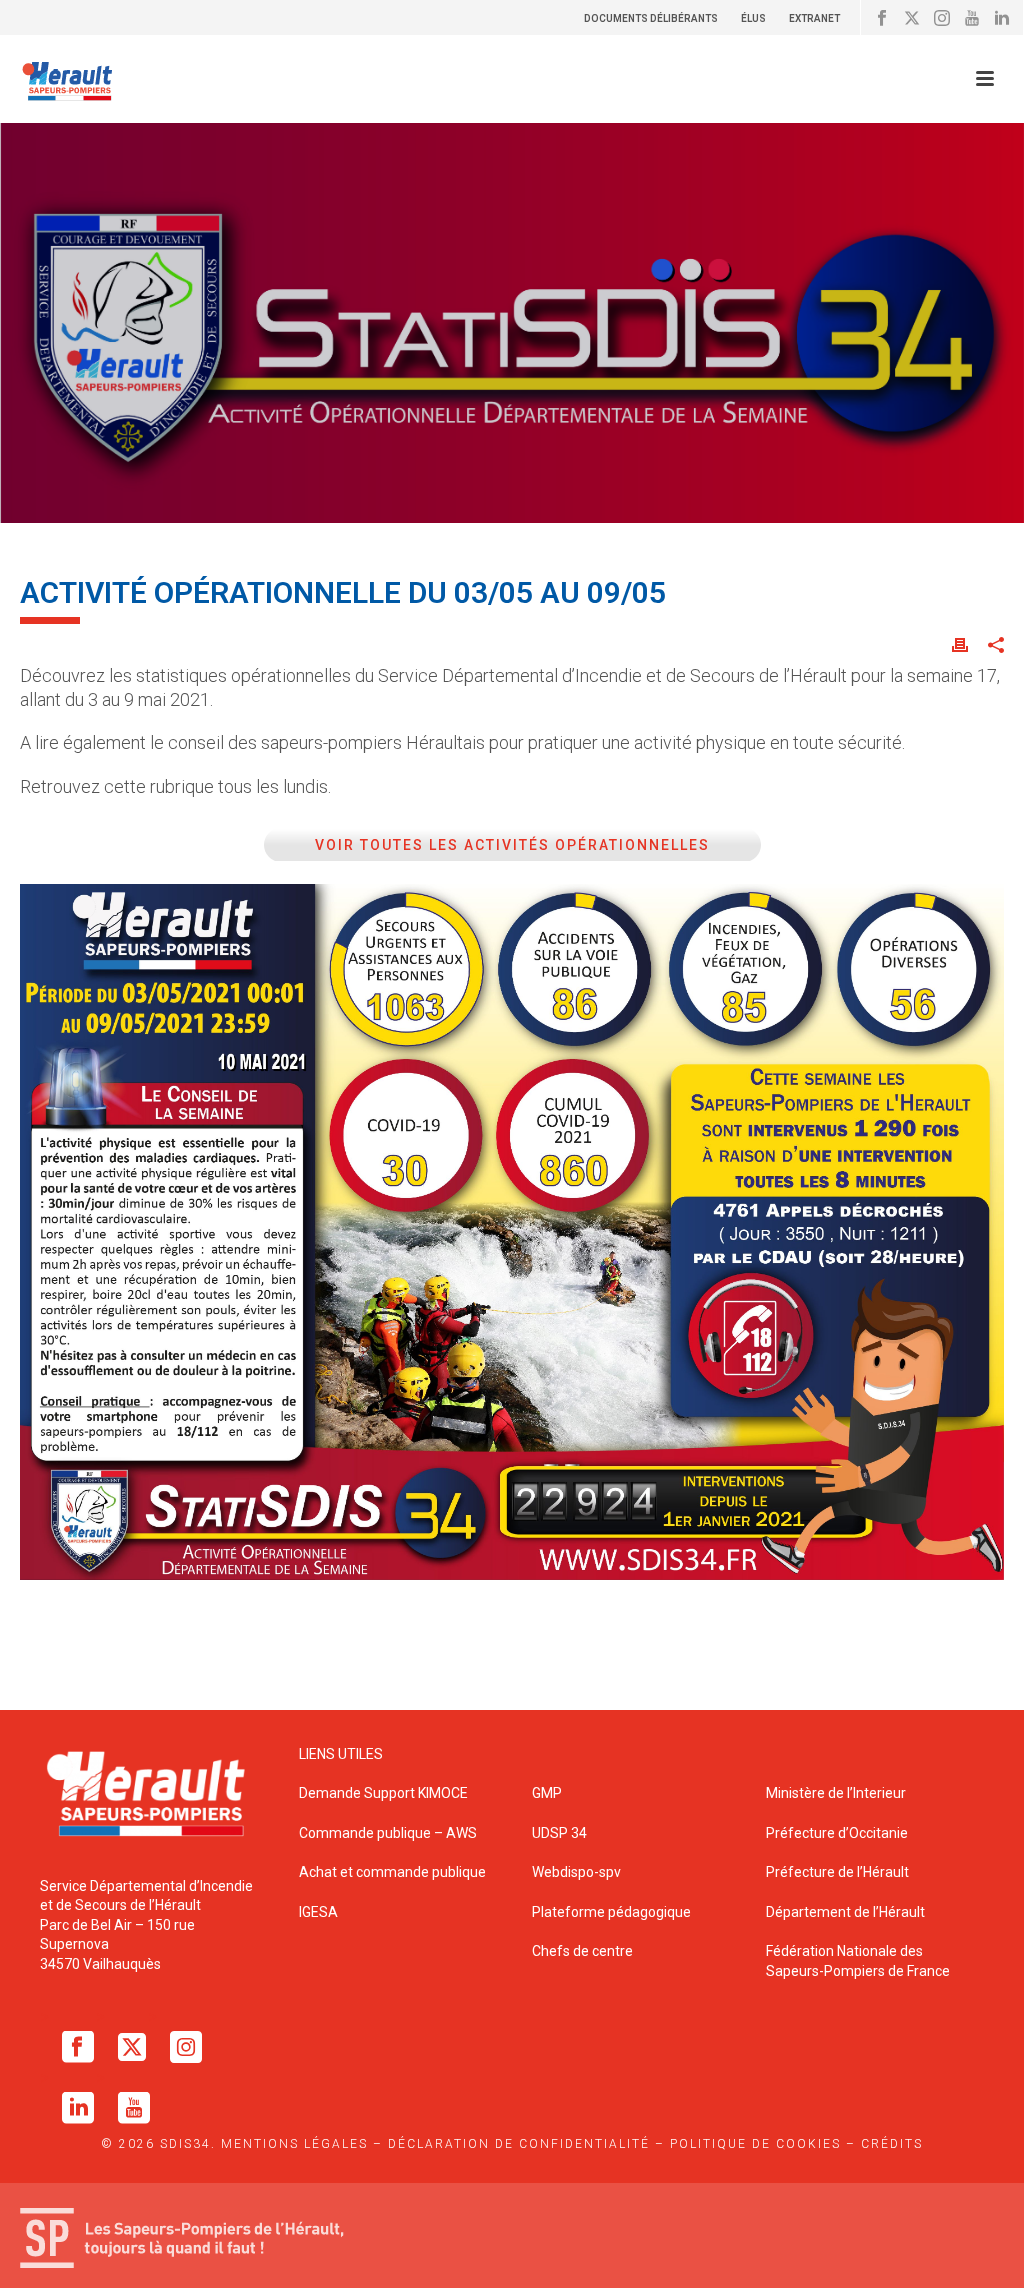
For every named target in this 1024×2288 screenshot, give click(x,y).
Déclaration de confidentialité (519, 2144)
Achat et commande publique (394, 1872)
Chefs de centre (582, 1951)
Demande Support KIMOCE (383, 1793)
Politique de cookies (755, 2144)
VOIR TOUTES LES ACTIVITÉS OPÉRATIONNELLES (512, 845)
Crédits (892, 2144)
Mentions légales (294, 2144)
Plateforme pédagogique (611, 1912)
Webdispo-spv (576, 1872)
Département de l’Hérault (845, 1912)
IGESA (318, 1912)
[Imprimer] (960, 644)
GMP (547, 1793)
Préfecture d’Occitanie (837, 1833)
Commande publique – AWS (388, 1833)
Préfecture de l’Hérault (837, 1872)
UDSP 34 (559, 1833)
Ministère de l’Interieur (836, 1793)
